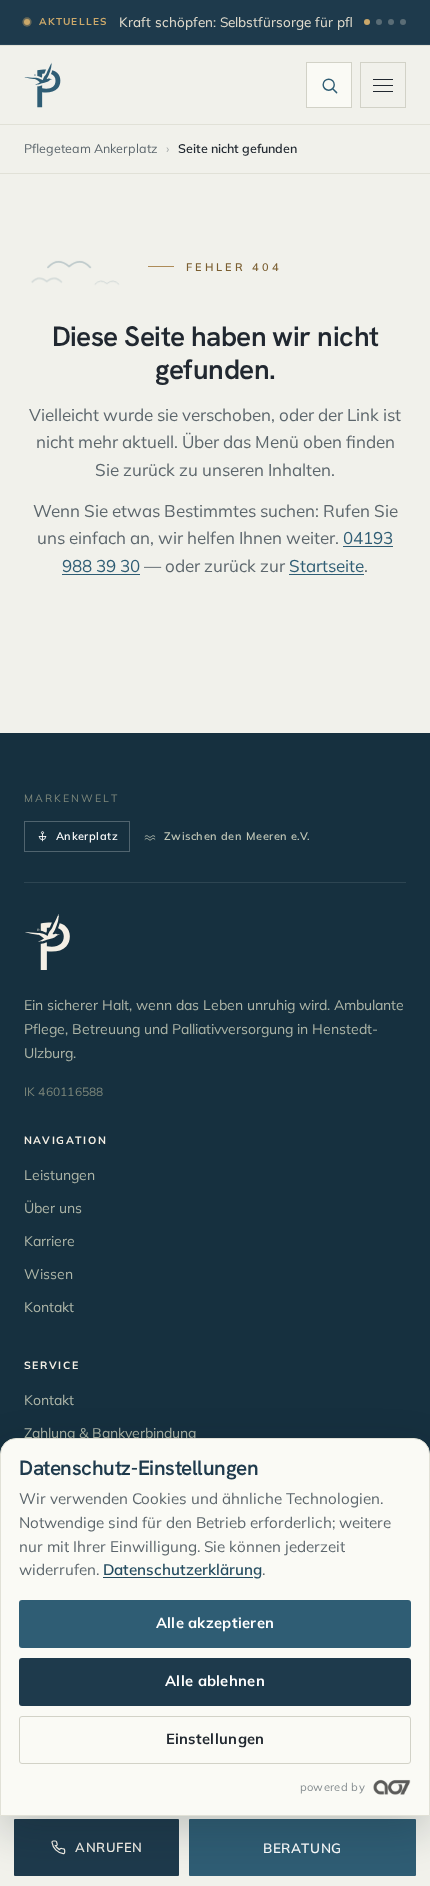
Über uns (53, 1208)
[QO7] (391, 1787)
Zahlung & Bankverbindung (110, 1433)
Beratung (302, 1847)
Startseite (326, 565)
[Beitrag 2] (379, 22)
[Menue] (383, 85)
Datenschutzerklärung (182, 1569)
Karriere (49, 1241)
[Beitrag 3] (391, 22)
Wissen (48, 1274)
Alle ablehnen (215, 1680)
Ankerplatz (87, 836)
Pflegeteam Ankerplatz (90, 148)
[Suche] (329, 85)
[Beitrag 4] (403, 22)
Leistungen (59, 1175)
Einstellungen (215, 1738)
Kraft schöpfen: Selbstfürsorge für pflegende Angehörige (235, 21)
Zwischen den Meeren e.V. (237, 836)
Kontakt (49, 1307)
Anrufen (109, 1847)
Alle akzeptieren (215, 1622)
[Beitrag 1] (367, 22)
